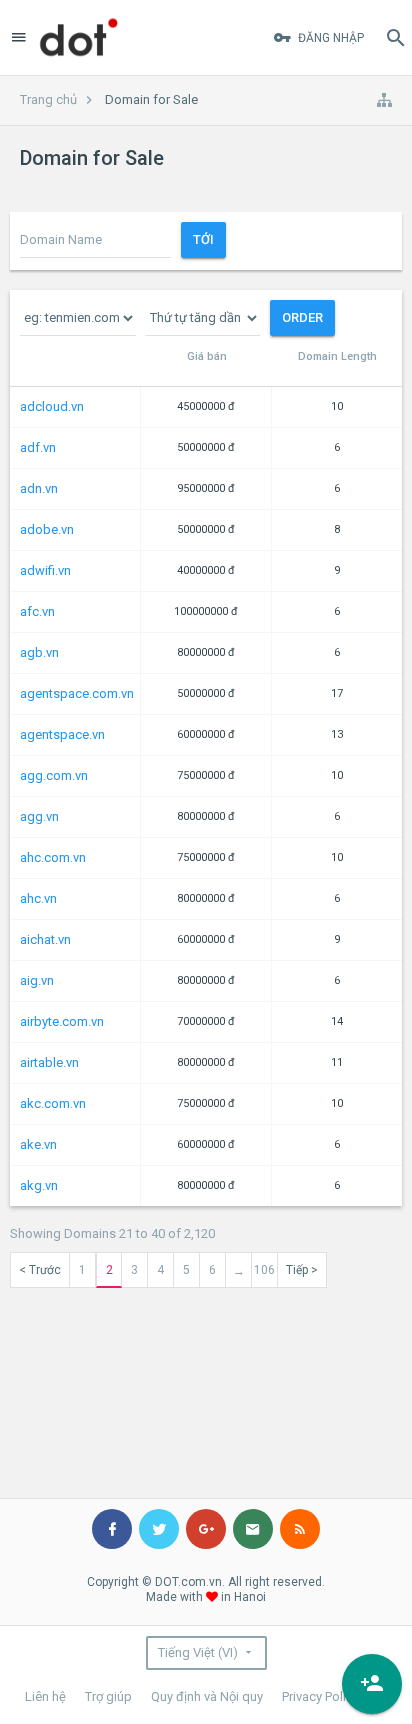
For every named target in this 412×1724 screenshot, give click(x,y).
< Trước (40, 1270)
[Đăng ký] (372, 1684)
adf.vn (38, 447)
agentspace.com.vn (77, 693)
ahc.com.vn (53, 857)
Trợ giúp (108, 1696)
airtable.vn (49, 1062)
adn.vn (39, 488)
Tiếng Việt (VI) (198, 1652)
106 (264, 1270)
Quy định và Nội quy (207, 1696)
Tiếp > (302, 1270)
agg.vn (39, 816)
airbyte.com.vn (62, 1021)
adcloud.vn (52, 406)
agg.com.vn (54, 775)
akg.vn (39, 1185)
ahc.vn (38, 898)
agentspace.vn (62, 734)
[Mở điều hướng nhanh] (384, 100)
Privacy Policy (320, 1696)
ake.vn (38, 1144)
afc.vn (37, 611)
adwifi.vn (45, 570)
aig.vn (37, 980)
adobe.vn (47, 529)
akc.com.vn (53, 1103)
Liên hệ (45, 1696)
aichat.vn (45, 939)
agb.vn (39, 652)
